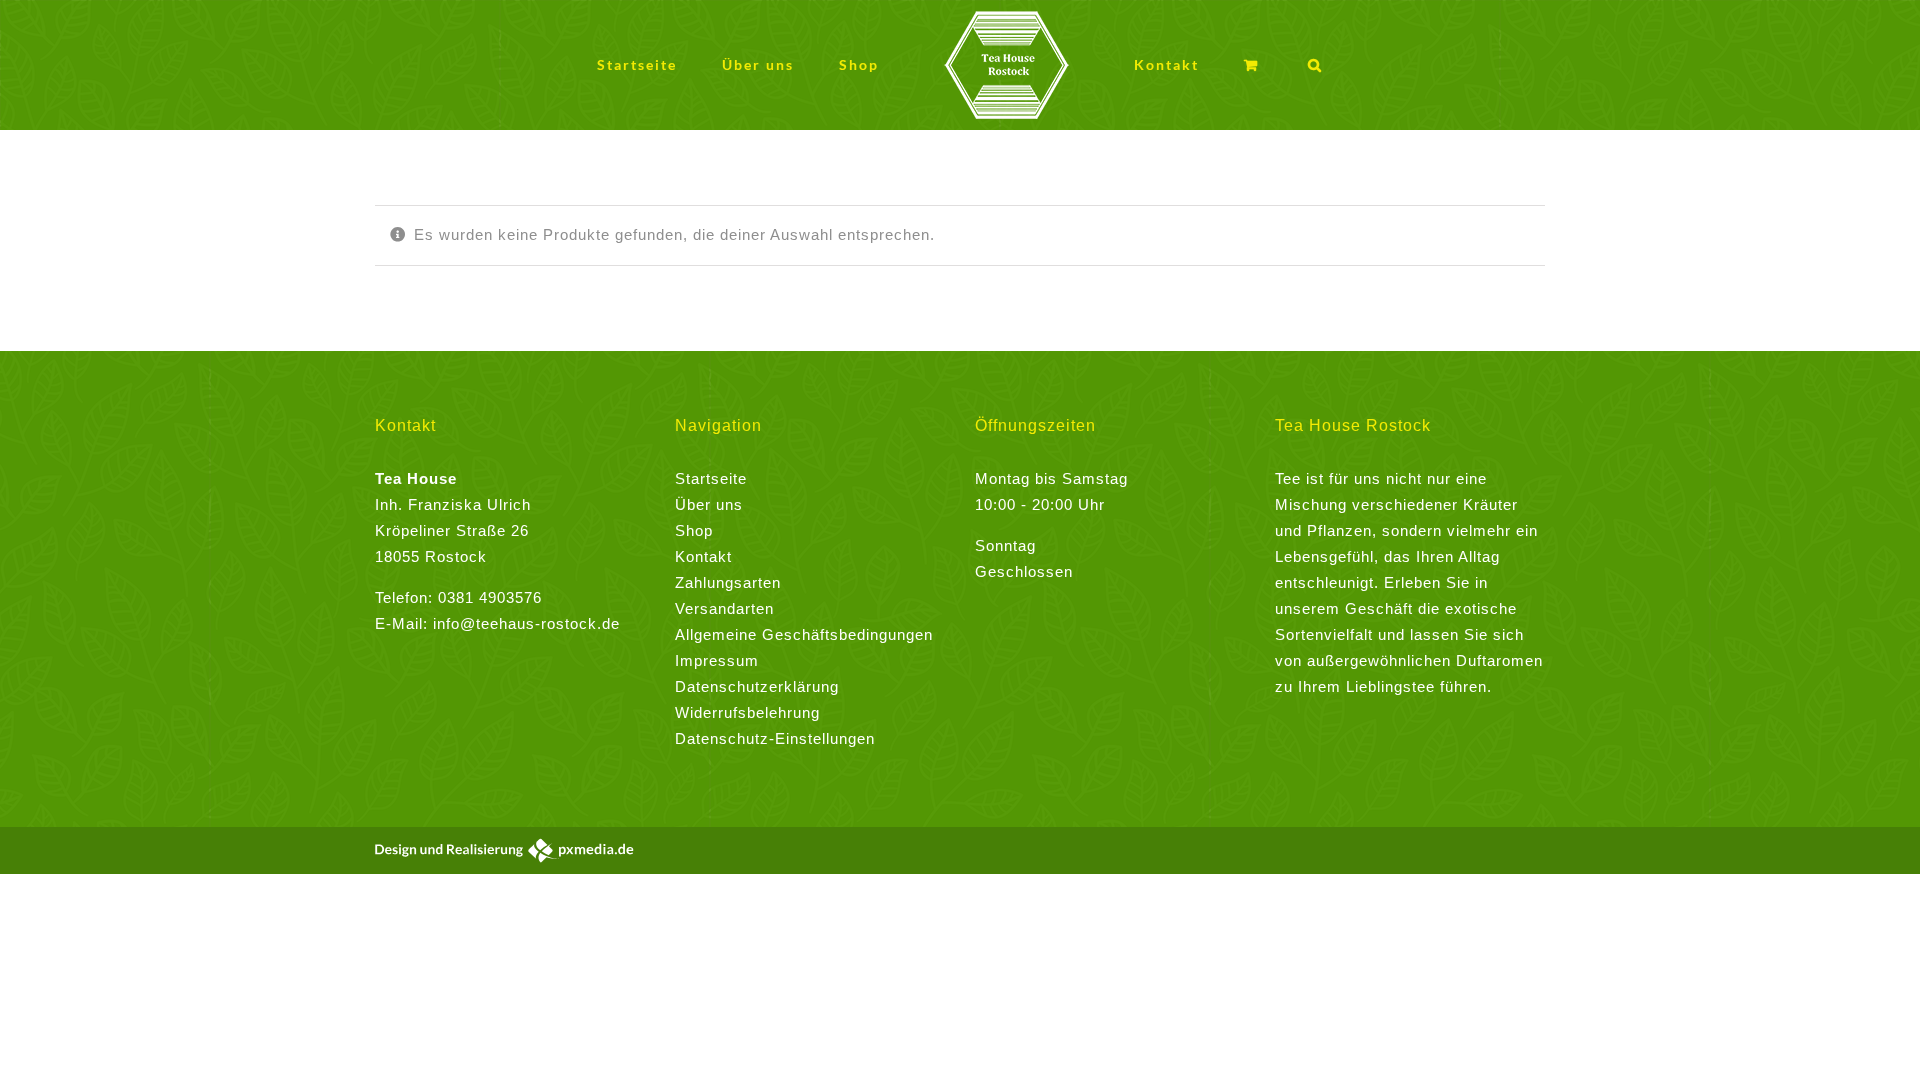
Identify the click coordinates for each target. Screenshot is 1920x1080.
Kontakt (703, 556)
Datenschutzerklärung (757, 686)
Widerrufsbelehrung (747, 712)
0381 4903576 (490, 597)
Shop (694, 530)
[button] (1243, 65)
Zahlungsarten (728, 582)
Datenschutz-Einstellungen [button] (775, 738)
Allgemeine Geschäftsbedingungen (804, 634)
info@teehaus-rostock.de (526, 623)
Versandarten (724, 608)
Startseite (711, 478)
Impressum (717, 660)
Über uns (709, 504)
